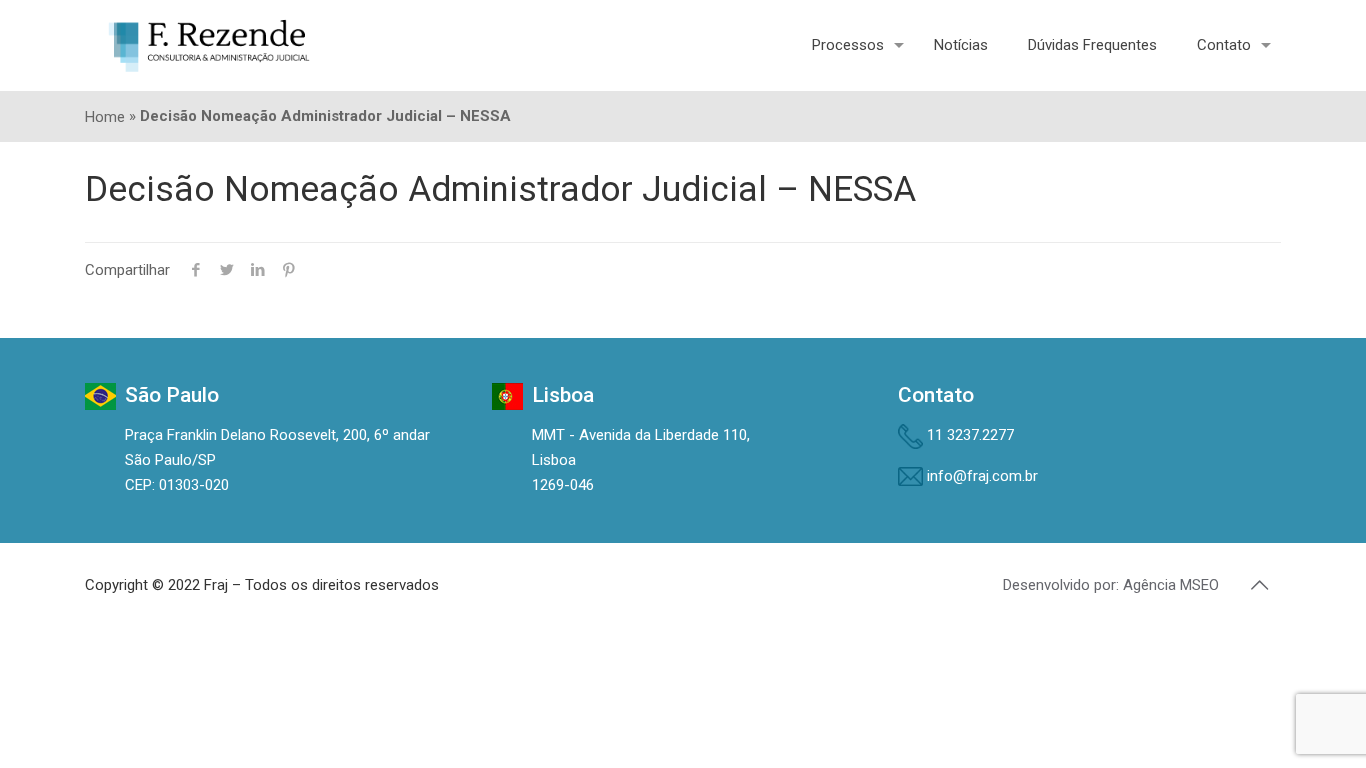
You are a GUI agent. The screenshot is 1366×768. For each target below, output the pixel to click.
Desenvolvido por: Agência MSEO (1111, 585)
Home (105, 117)
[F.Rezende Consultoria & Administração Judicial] (209, 45)
